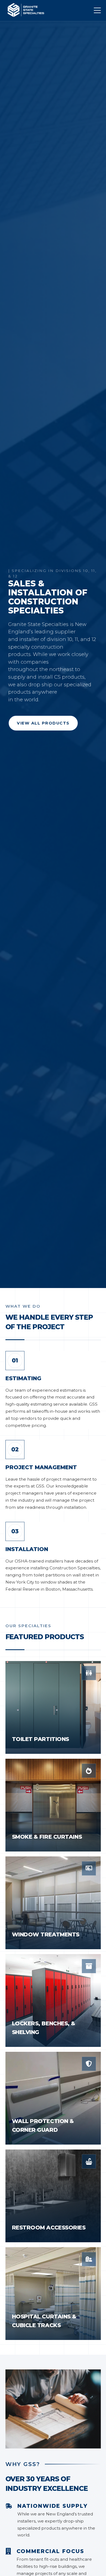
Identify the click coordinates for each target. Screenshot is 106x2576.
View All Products (43, 723)
